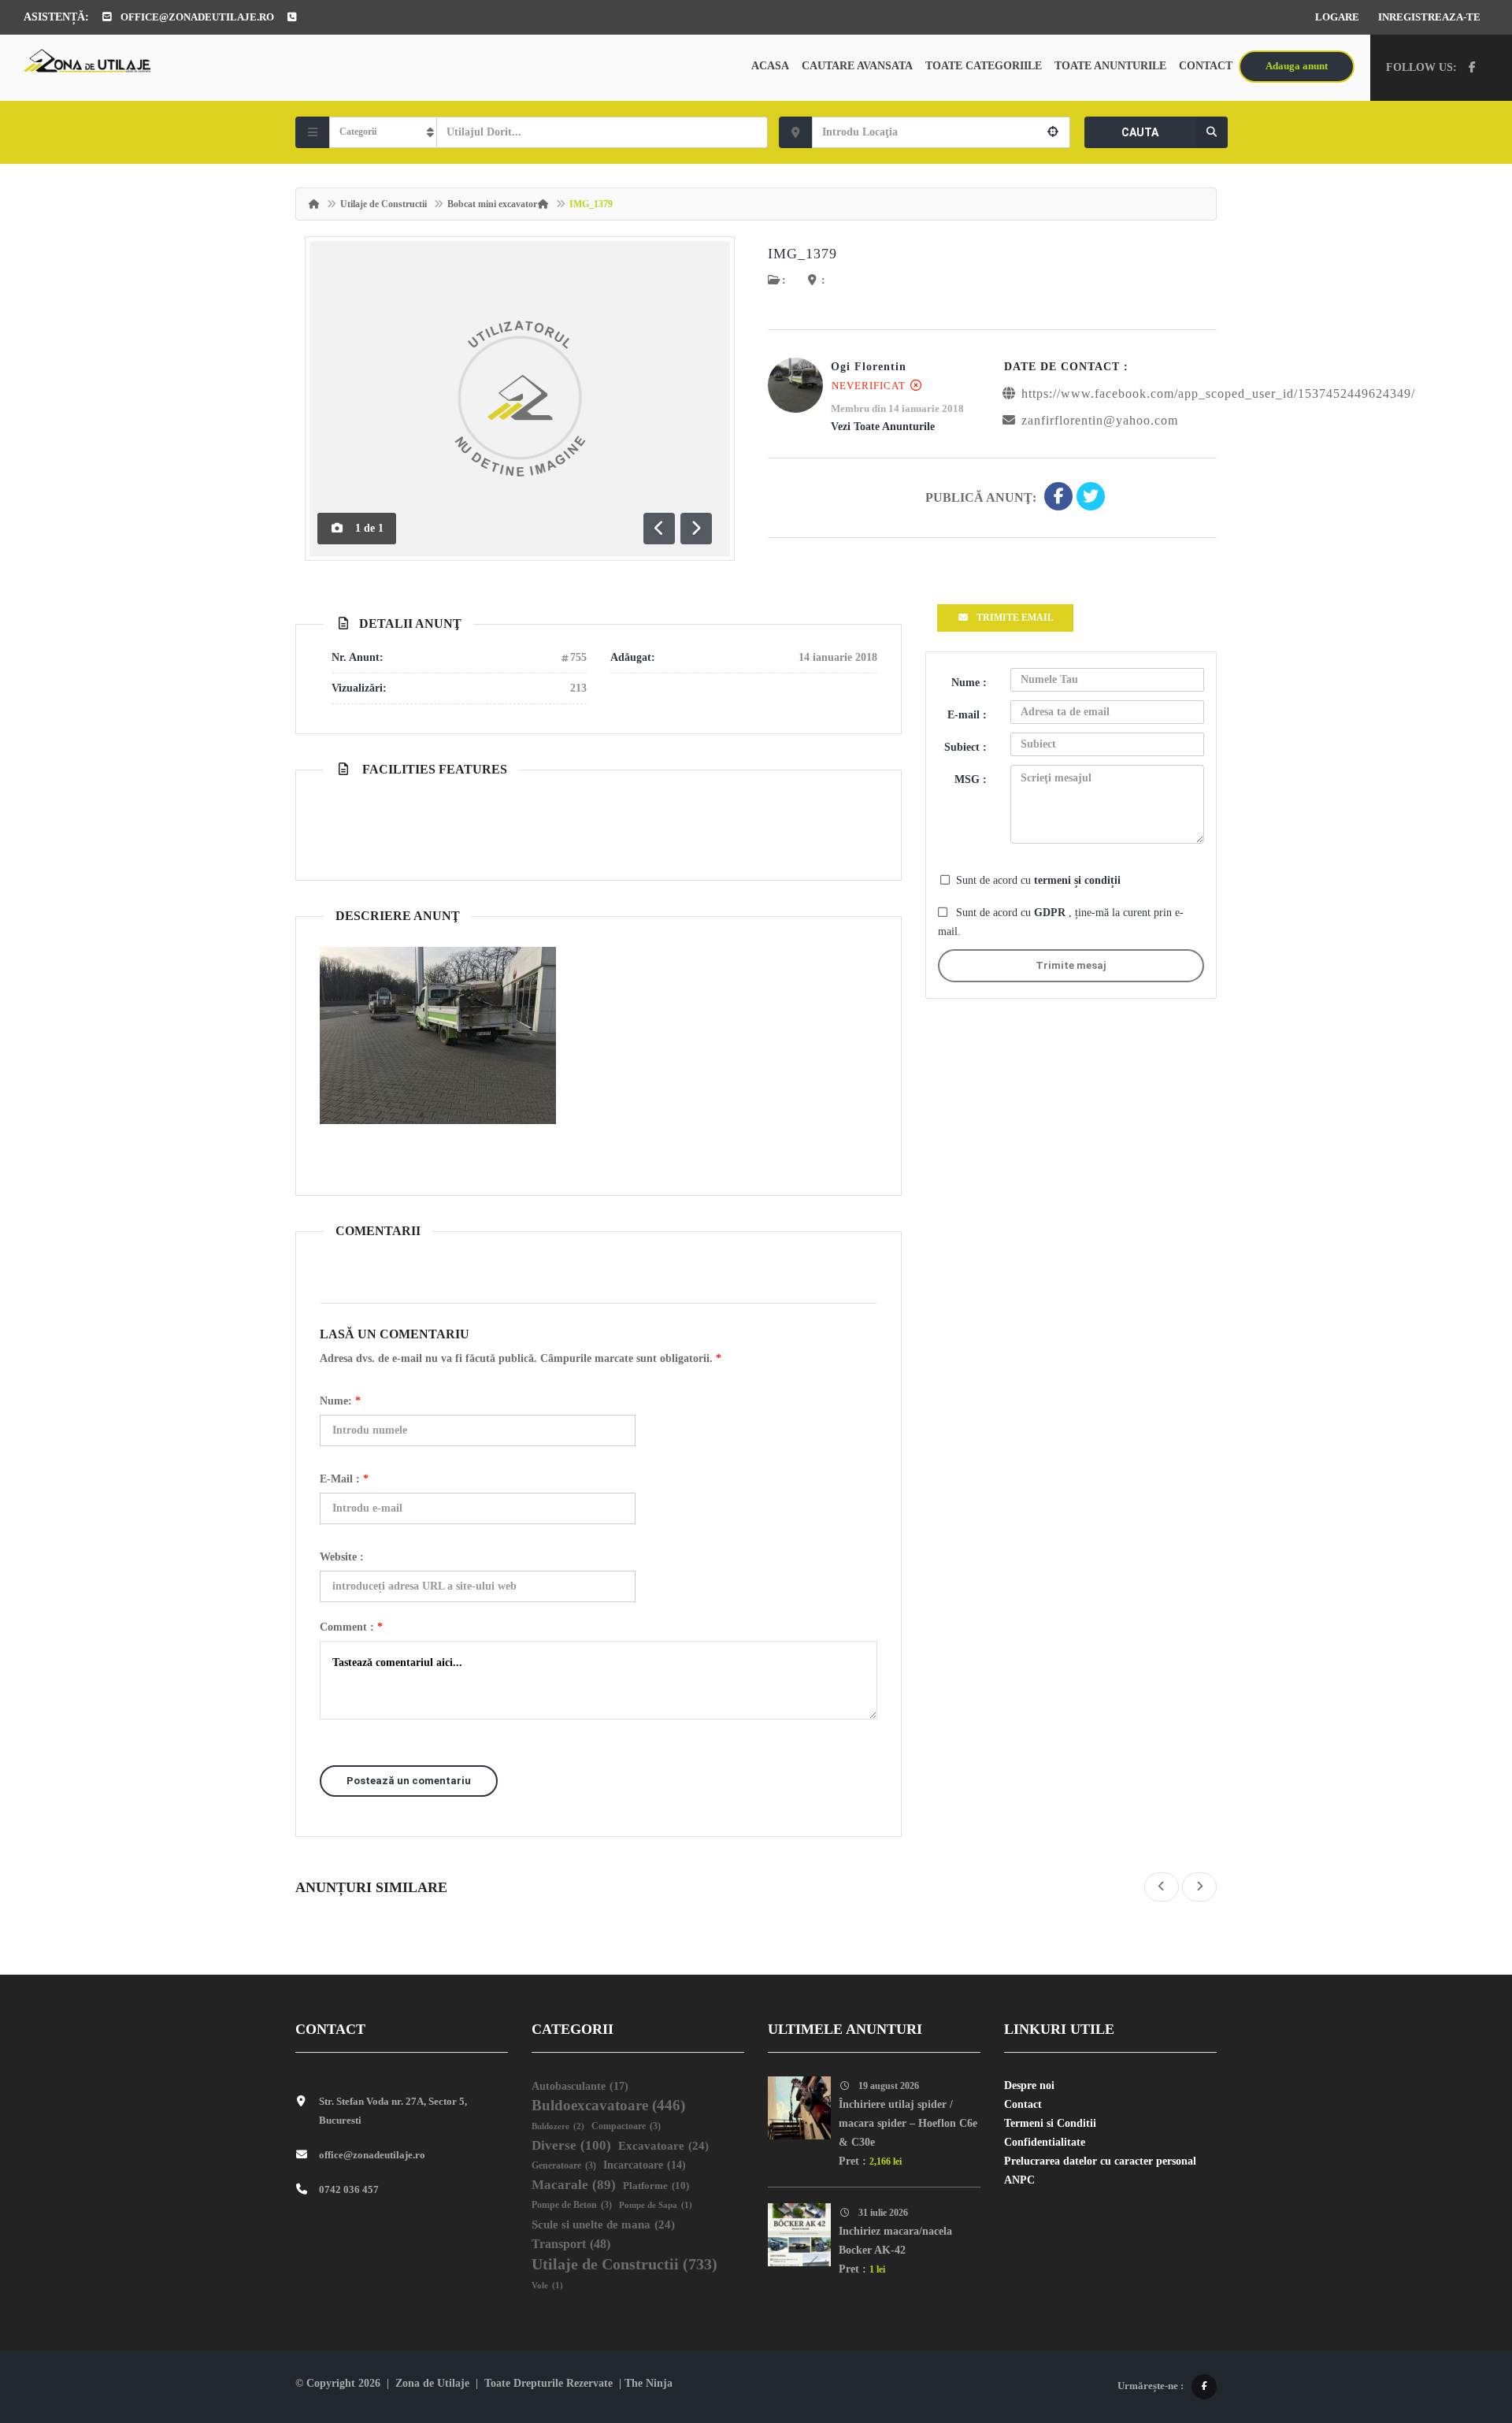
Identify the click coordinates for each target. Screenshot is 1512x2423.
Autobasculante (580, 2086)
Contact (1206, 66)
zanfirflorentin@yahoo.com (1100, 420)
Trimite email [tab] (1015, 618)
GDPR (1051, 913)
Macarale (574, 2185)
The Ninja (649, 2383)
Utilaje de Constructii (384, 204)
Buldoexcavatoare (608, 2105)
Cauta (1140, 132)
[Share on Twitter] (1091, 498)
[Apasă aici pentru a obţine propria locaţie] (1053, 132)
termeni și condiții (1077, 880)
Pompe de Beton (572, 2205)
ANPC (1019, 2180)
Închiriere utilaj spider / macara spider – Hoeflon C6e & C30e (908, 2123)
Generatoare (564, 2166)
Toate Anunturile (1110, 66)
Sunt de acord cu (1038, 880)
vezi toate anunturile (883, 427)
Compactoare (626, 2126)
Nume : (969, 683)
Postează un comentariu (409, 1781)
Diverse (571, 2145)
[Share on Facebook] (1058, 498)
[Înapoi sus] (1461, 2325)
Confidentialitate (1045, 2142)
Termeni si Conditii (1050, 2123)
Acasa (770, 66)
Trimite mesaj (1071, 965)
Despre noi (1029, 2085)
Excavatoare (663, 2146)
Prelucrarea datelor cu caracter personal (1100, 2161)
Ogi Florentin (869, 367)
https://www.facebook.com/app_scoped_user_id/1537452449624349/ (1218, 393)
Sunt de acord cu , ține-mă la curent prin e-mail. (1061, 922)
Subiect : (965, 747)
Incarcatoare (645, 2165)
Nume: (340, 1401)
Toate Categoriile (984, 66)
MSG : (971, 779)
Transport (571, 2244)
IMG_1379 (802, 254)
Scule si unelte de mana (603, 2224)
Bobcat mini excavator (492, 204)
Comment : (351, 1627)
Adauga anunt (1297, 66)
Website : (342, 1557)
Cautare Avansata (857, 66)
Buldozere (558, 2126)
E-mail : (344, 1479)
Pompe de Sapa (656, 2205)
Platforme (656, 2186)
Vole (547, 2286)
